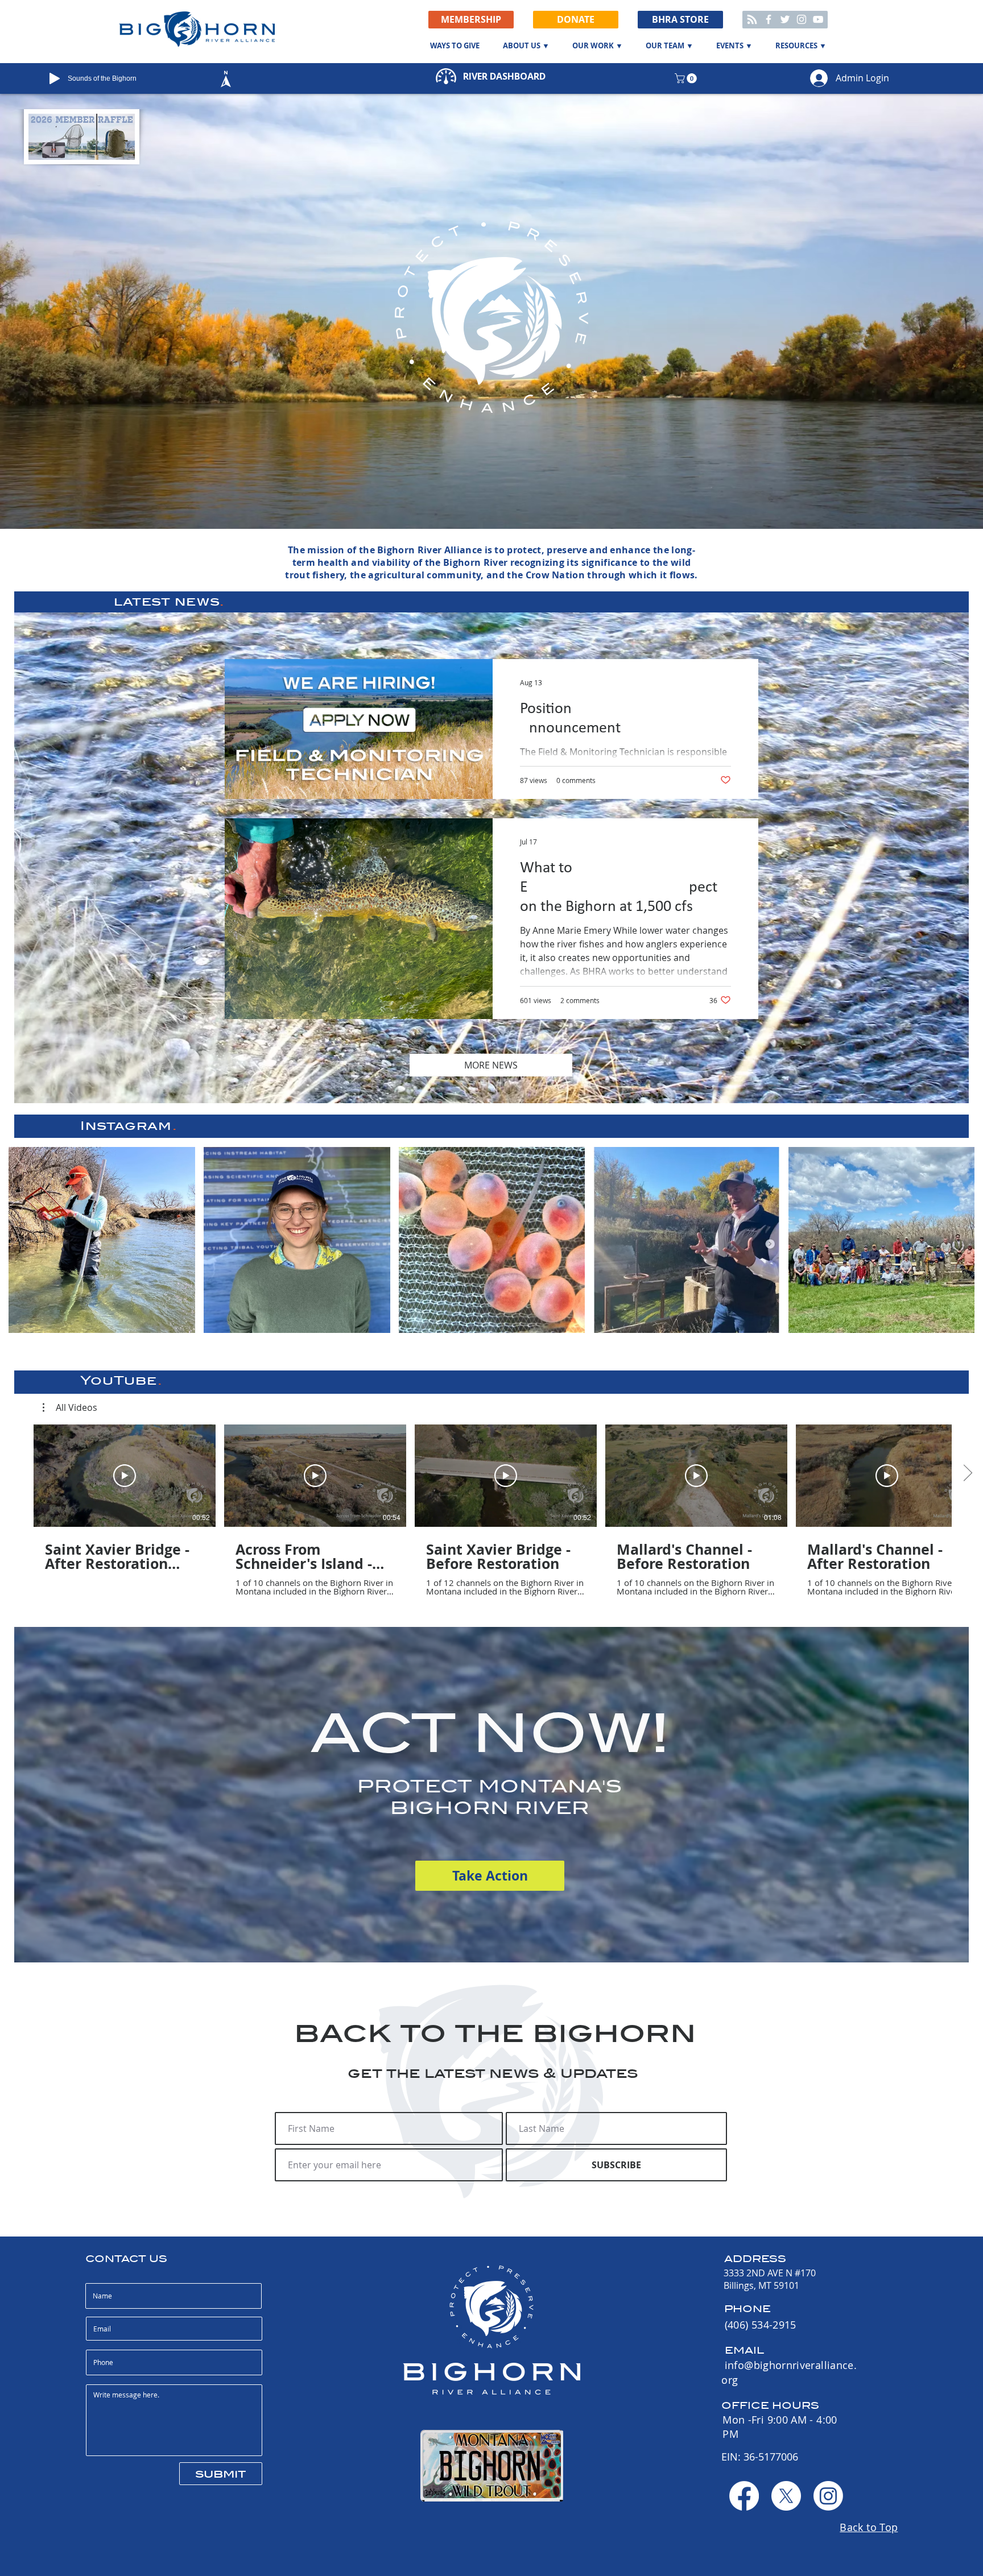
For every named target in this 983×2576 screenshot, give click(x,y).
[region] (249, 79)
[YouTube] (818, 19)
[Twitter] (785, 19)
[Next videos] (967, 1473)
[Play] (55, 78)
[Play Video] (125, 1476)
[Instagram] (802, 19)
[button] (576, 20)
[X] (786, 2496)
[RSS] (752, 19)
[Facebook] (769, 19)
